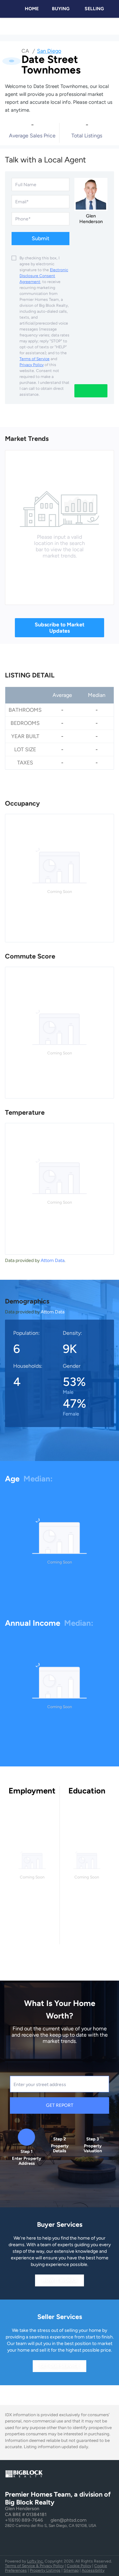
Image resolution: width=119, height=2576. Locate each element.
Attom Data (53, 1260)
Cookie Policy (79, 2566)
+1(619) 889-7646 (24, 2520)
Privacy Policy (32, 365)
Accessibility (93, 2570)
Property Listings (45, 2570)
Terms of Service (35, 359)
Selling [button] (94, 9)
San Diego (49, 51)
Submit (40, 238)
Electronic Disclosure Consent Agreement (44, 276)
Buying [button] (61, 9)
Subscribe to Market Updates (59, 628)
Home (32, 9)
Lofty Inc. (35, 2561)
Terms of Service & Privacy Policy (34, 2566)
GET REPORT (60, 2105)
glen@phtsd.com (69, 2520)
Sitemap (71, 2570)
